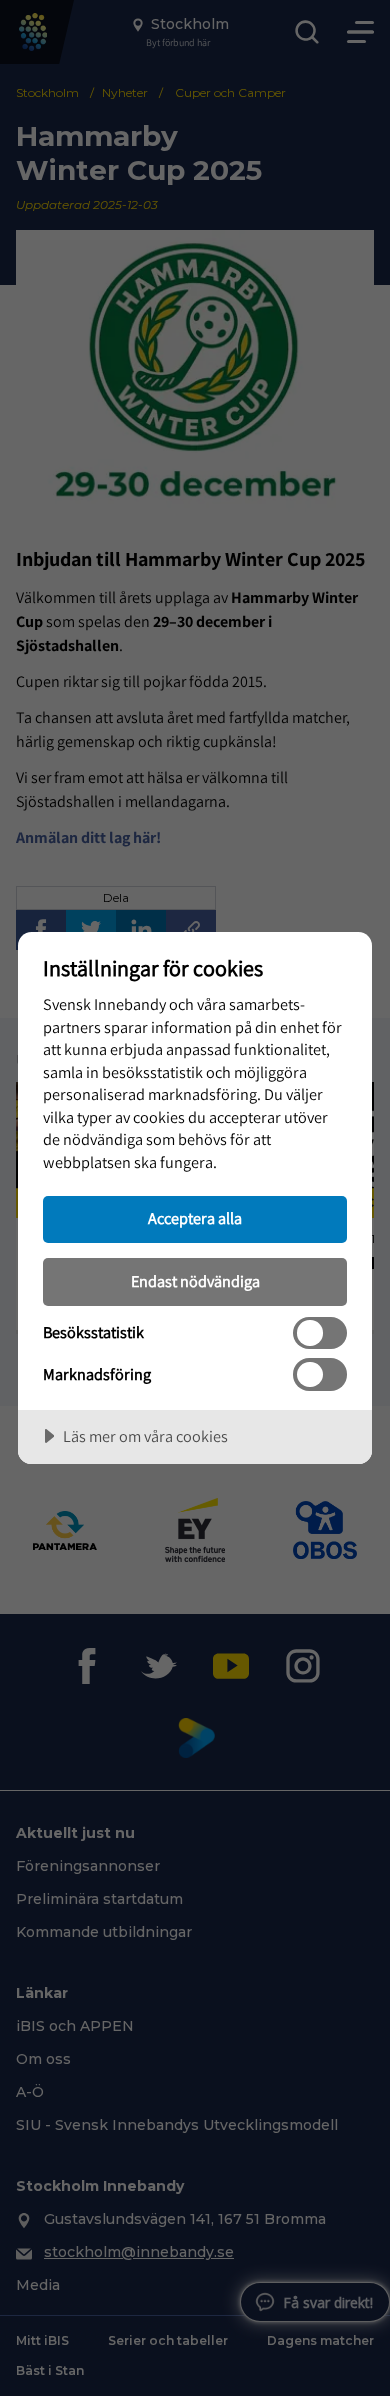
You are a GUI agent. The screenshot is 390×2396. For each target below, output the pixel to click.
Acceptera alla (195, 1218)
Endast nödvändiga (195, 1281)
